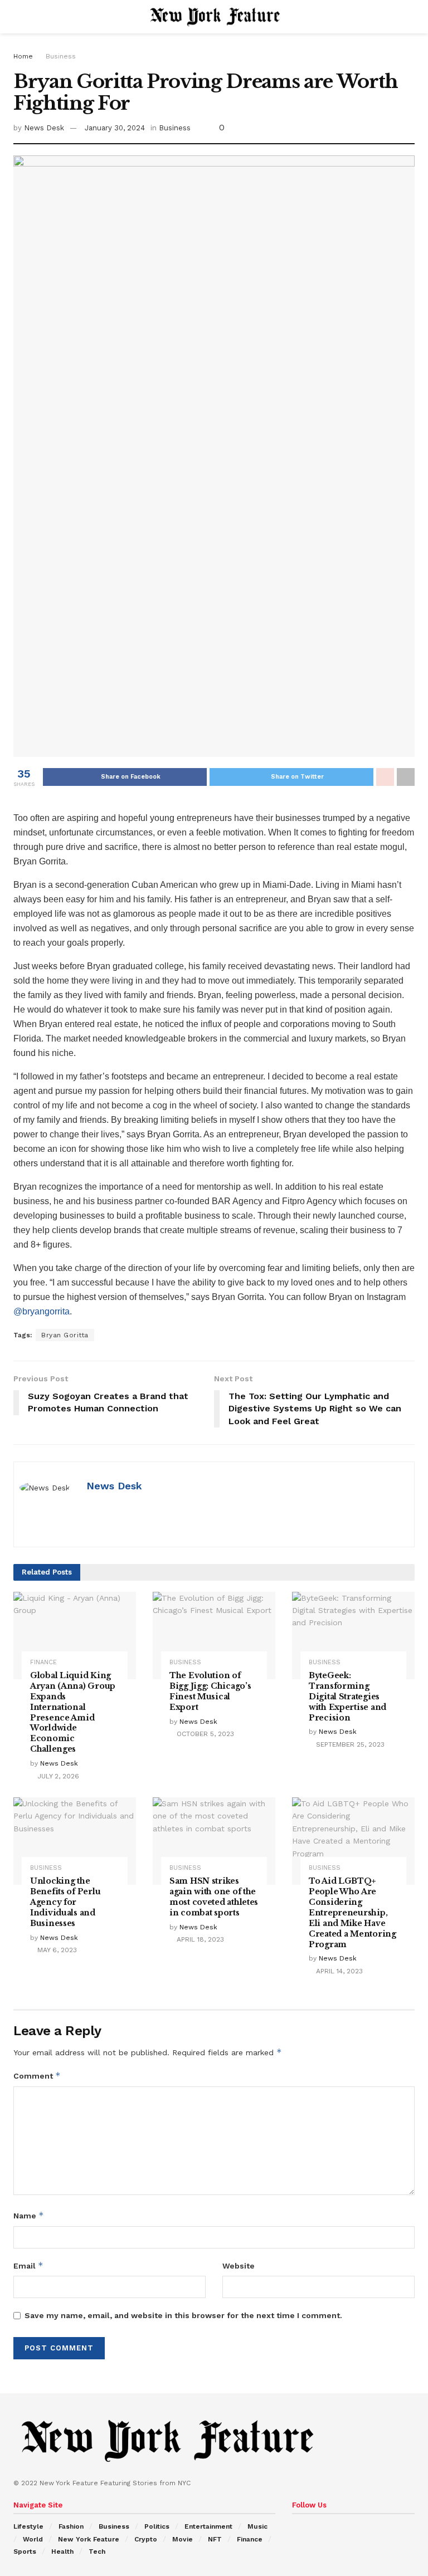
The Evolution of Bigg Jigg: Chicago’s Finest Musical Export (210, 1691)
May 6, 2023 (56, 1950)
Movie (183, 2539)
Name (29, 2215)
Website (239, 2266)
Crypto (146, 2539)
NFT (215, 2539)
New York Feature (89, 2539)
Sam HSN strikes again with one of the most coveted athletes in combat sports (214, 1897)
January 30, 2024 (115, 128)
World (33, 2539)
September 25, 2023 (349, 1744)
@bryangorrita (42, 1311)
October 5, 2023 (204, 1734)
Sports (25, 2551)
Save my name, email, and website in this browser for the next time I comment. (183, 2315)
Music (257, 2526)
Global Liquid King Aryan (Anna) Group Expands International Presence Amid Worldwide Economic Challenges (73, 1712)
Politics (157, 2526)
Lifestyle (28, 2526)
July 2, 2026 (57, 1776)
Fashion (71, 2526)
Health (62, 2551)
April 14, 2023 (338, 1971)
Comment (37, 2076)
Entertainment (208, 2526)
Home (23, 56)
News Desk (44, 128)
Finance (43, 1662)
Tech (97, 2551)
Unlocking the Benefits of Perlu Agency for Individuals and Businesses (65, 1902)
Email (28, 2265)
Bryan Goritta (65, 1335)
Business (61, 56)
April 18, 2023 (199, 1939)
